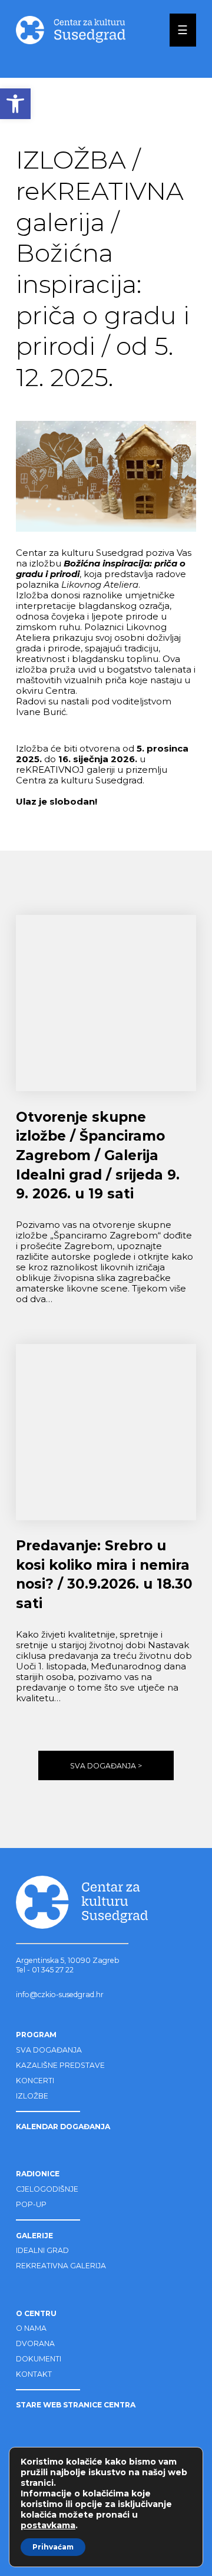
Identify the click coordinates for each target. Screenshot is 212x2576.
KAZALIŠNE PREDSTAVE (60, 2065)
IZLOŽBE (32, 2096)
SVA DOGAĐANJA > (106, 1766)
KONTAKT (34, 2374)
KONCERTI (35, 2081)
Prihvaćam (53, 2547)
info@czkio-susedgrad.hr (60, 1994)
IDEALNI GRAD (42, 2250)
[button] (15, 104)
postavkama (48, 2525)
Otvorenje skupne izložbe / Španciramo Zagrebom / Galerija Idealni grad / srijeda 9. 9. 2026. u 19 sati (98, 1156)
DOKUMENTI (39, 2359)
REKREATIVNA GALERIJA (61, 2266)
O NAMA (31, 2328)
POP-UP (31, 2204)
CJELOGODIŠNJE (47, 2189)
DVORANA (35, 2343)
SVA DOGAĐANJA (49, 2050)
